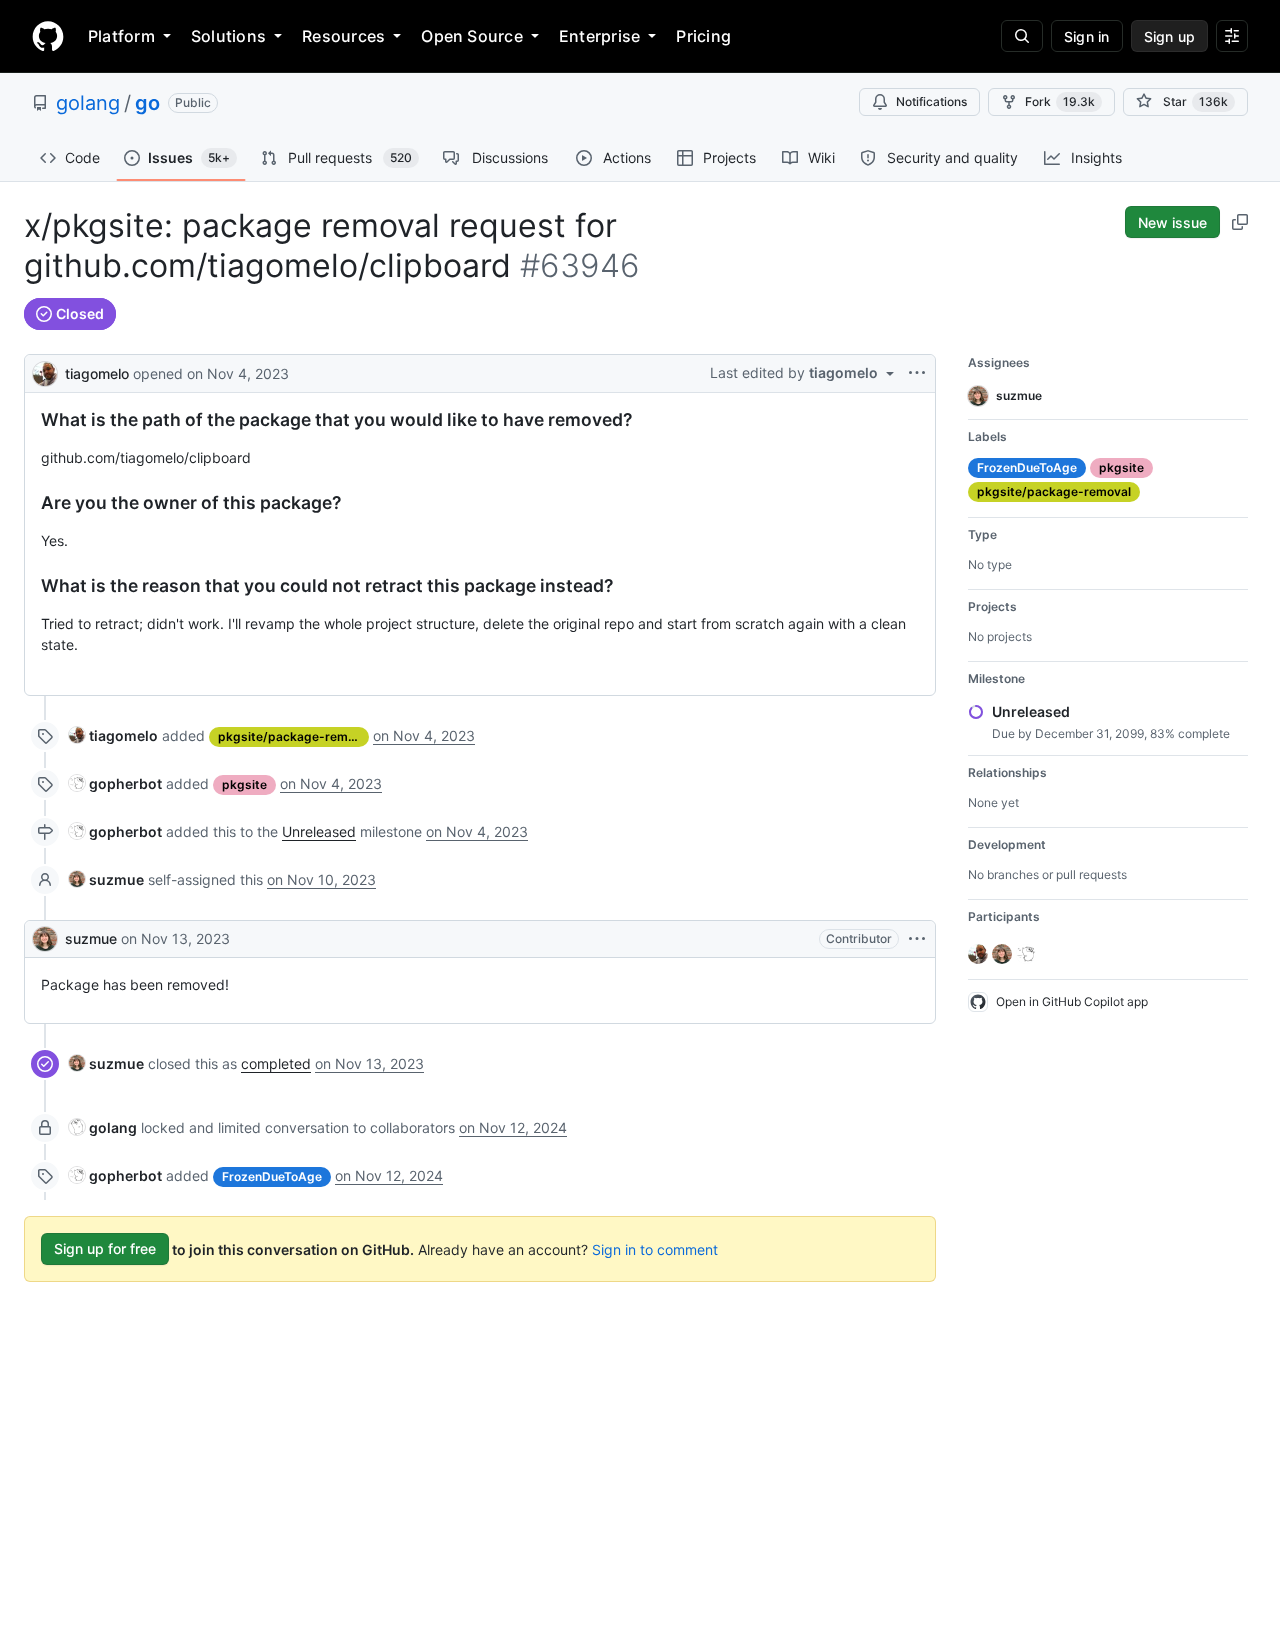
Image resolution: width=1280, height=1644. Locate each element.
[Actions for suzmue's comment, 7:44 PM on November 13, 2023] (917, 939)
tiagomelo (97, 373)
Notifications (931, 101)
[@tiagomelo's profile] (45, 371)
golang (88, 103)
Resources (343, 36)
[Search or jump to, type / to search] (1022, 36)
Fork (1060, 101)
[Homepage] (48, 36)
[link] (113, 735)
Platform (121, 36)
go (147, 103)
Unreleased (319, 831)
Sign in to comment (655, 1248)
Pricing (703, 36)
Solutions (228, 36)
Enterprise (599, 36)
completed (276, 1063)
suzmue (91, 938)
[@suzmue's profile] (45, 939)
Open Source (472, 36)
